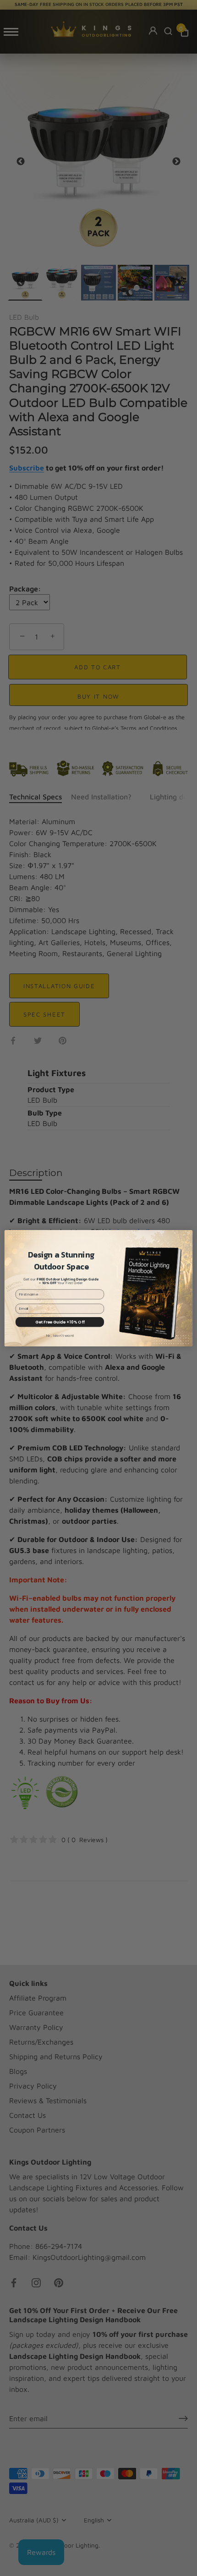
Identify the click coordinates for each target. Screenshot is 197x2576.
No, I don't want (60, 1335)
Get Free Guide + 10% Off (60, 1322)
